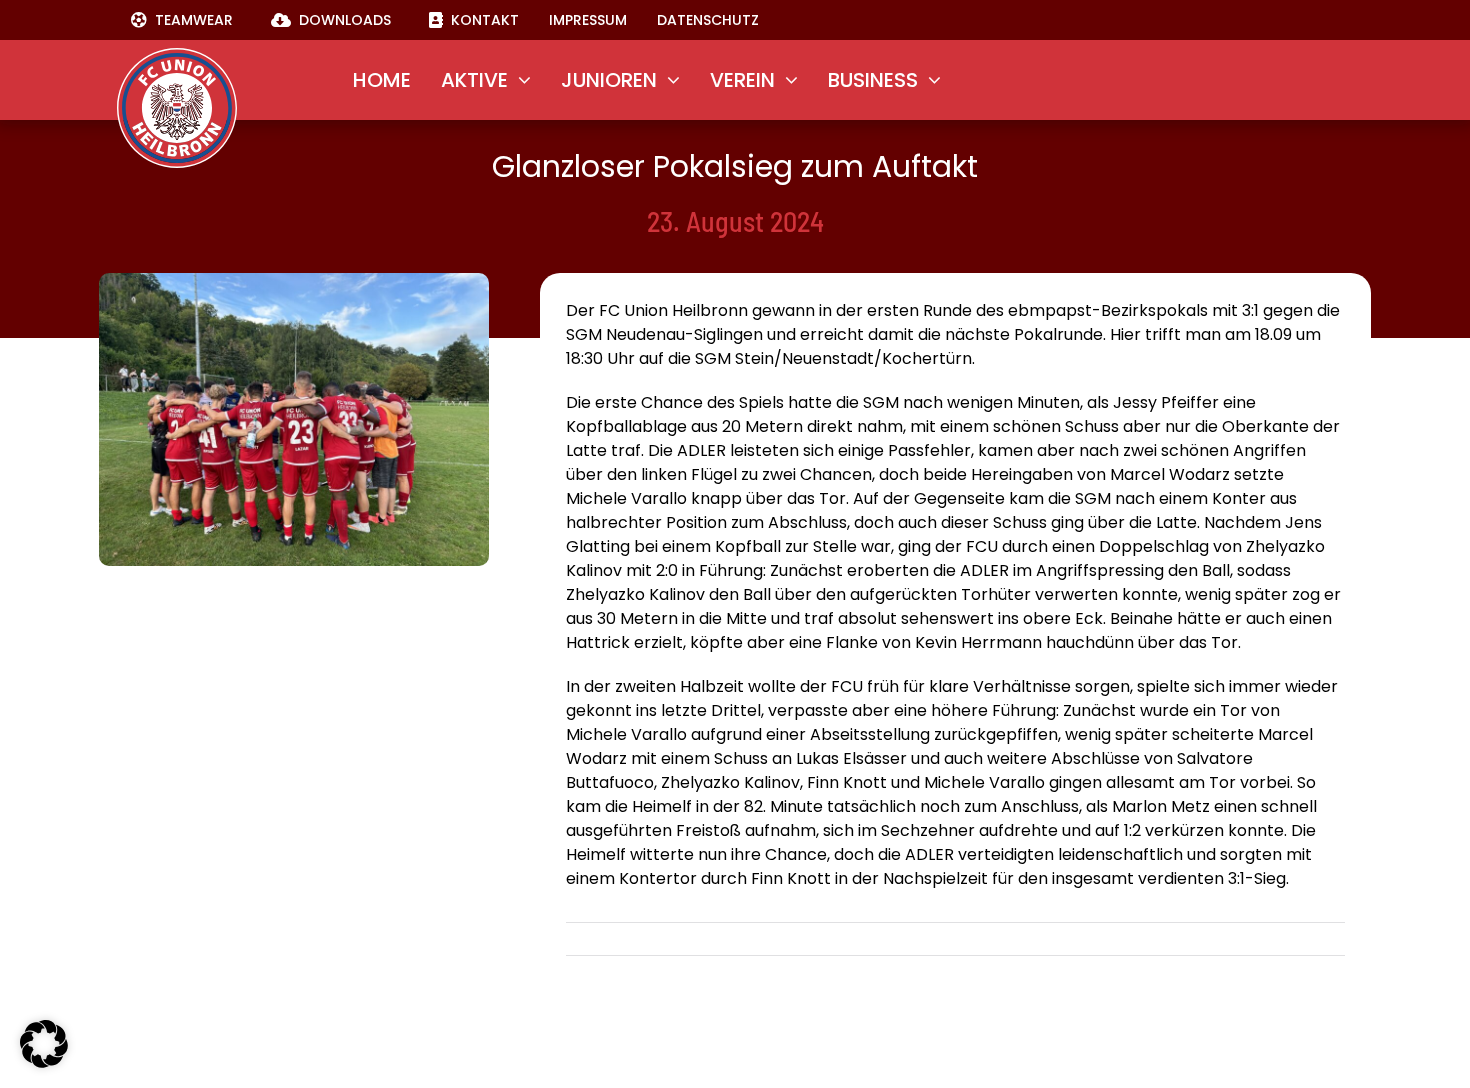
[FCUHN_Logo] (177, 55)
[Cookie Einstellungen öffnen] (44, 1062)
